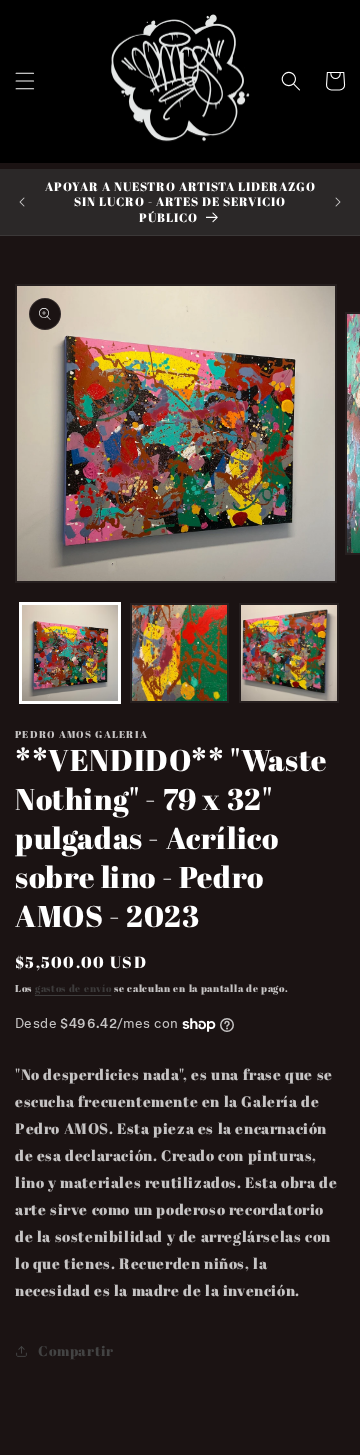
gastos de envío (73, 988)
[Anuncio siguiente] (338, 202)
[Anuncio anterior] (22, 202)
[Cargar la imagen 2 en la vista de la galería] (180, 653)
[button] (25, 81)
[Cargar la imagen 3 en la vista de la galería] (289, 653)
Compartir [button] (75, 1350)
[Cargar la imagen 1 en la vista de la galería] (70, 653)
